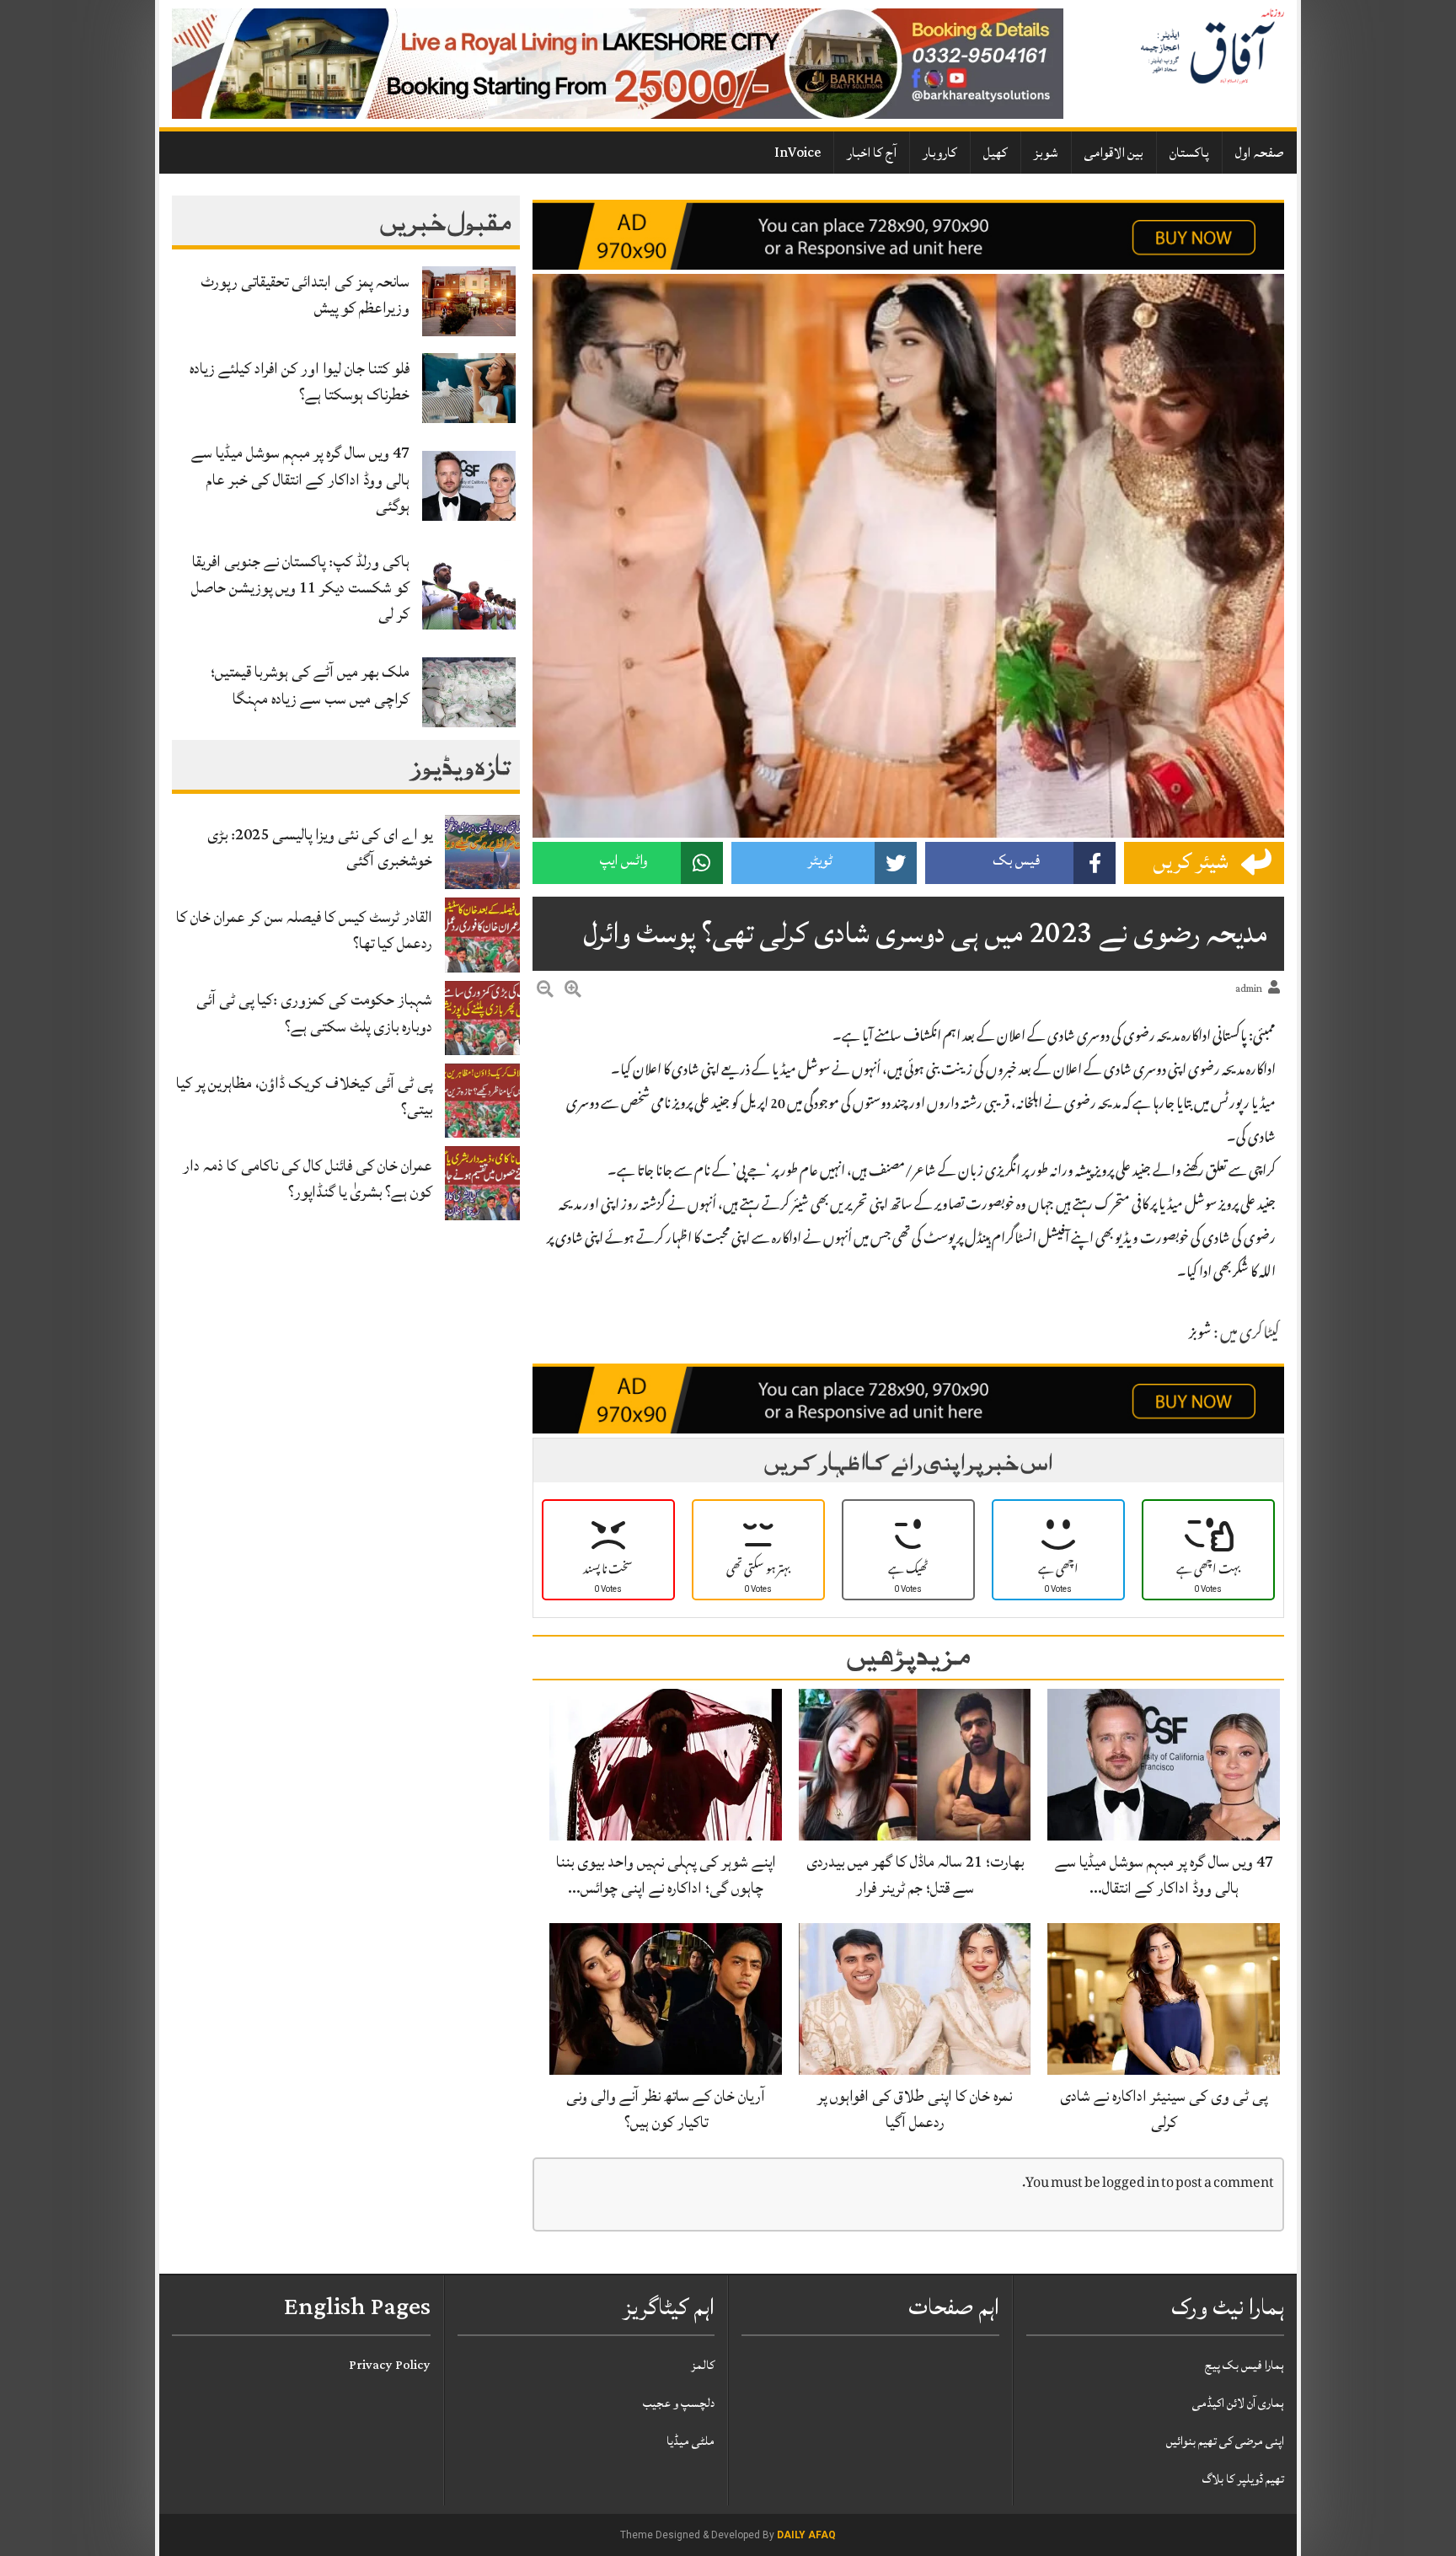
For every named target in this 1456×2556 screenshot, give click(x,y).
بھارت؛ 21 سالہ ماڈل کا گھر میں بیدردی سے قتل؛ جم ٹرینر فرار (915, 1875)
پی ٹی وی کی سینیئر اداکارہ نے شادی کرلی (1164, 2109)
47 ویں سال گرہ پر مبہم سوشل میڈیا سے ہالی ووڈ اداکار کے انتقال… (1164, 1875)
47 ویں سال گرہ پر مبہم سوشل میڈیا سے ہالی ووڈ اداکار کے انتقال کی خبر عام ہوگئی (300, 479)
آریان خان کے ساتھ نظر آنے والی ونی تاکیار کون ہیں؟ (666, 2109)
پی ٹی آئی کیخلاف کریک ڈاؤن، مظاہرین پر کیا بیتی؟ (304, 1096)
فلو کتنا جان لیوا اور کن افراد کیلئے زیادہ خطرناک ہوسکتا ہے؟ (300, 381)
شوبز (1046, 153)
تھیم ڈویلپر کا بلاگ (1243, 2479)
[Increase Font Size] (573, 992)
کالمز (703, 2365)
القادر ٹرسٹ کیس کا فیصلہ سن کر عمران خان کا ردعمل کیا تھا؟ (304, 930)
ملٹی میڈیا (691, 2441)
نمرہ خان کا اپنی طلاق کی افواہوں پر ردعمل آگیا (915, 2109)
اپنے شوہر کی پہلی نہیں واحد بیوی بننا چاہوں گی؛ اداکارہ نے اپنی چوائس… (666, 1875)
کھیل (996, 153)
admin (1249, 989)
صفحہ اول (1260, 153)
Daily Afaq (806, 2535)
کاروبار (940, 153)
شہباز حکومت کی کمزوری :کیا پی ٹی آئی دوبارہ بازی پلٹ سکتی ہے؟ (314, 1013)
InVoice (798, 153)
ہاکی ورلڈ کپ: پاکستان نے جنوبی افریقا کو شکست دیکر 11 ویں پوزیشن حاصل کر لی (300, 587)
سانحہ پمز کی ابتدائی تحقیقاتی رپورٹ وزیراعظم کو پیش (305, 295)
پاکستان (1189, 153)
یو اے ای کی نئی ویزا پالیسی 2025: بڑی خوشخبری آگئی (320, 847)
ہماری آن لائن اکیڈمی (1238, 2403)
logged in (1131, 2184)
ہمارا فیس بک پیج (1245, 2365)
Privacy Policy (390, 2365)
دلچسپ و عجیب (679, 2403)
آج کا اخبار (872, 153)
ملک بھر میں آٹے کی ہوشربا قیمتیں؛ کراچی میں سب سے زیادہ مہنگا (310, 685)
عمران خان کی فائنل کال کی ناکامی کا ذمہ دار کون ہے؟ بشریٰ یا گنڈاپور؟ (308, 1179)
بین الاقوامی (1114, 153)
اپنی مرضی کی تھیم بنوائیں (1225, 2441)
